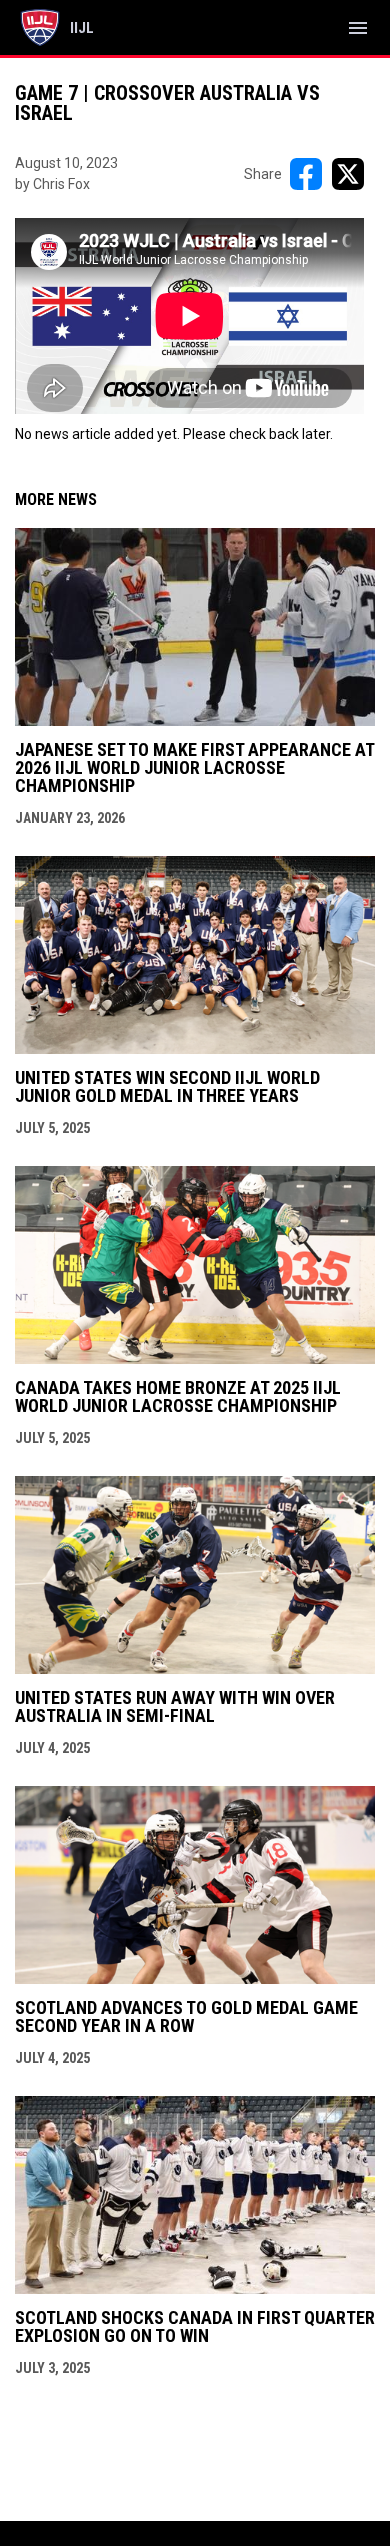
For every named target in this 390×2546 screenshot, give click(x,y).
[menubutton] (358, 28)
